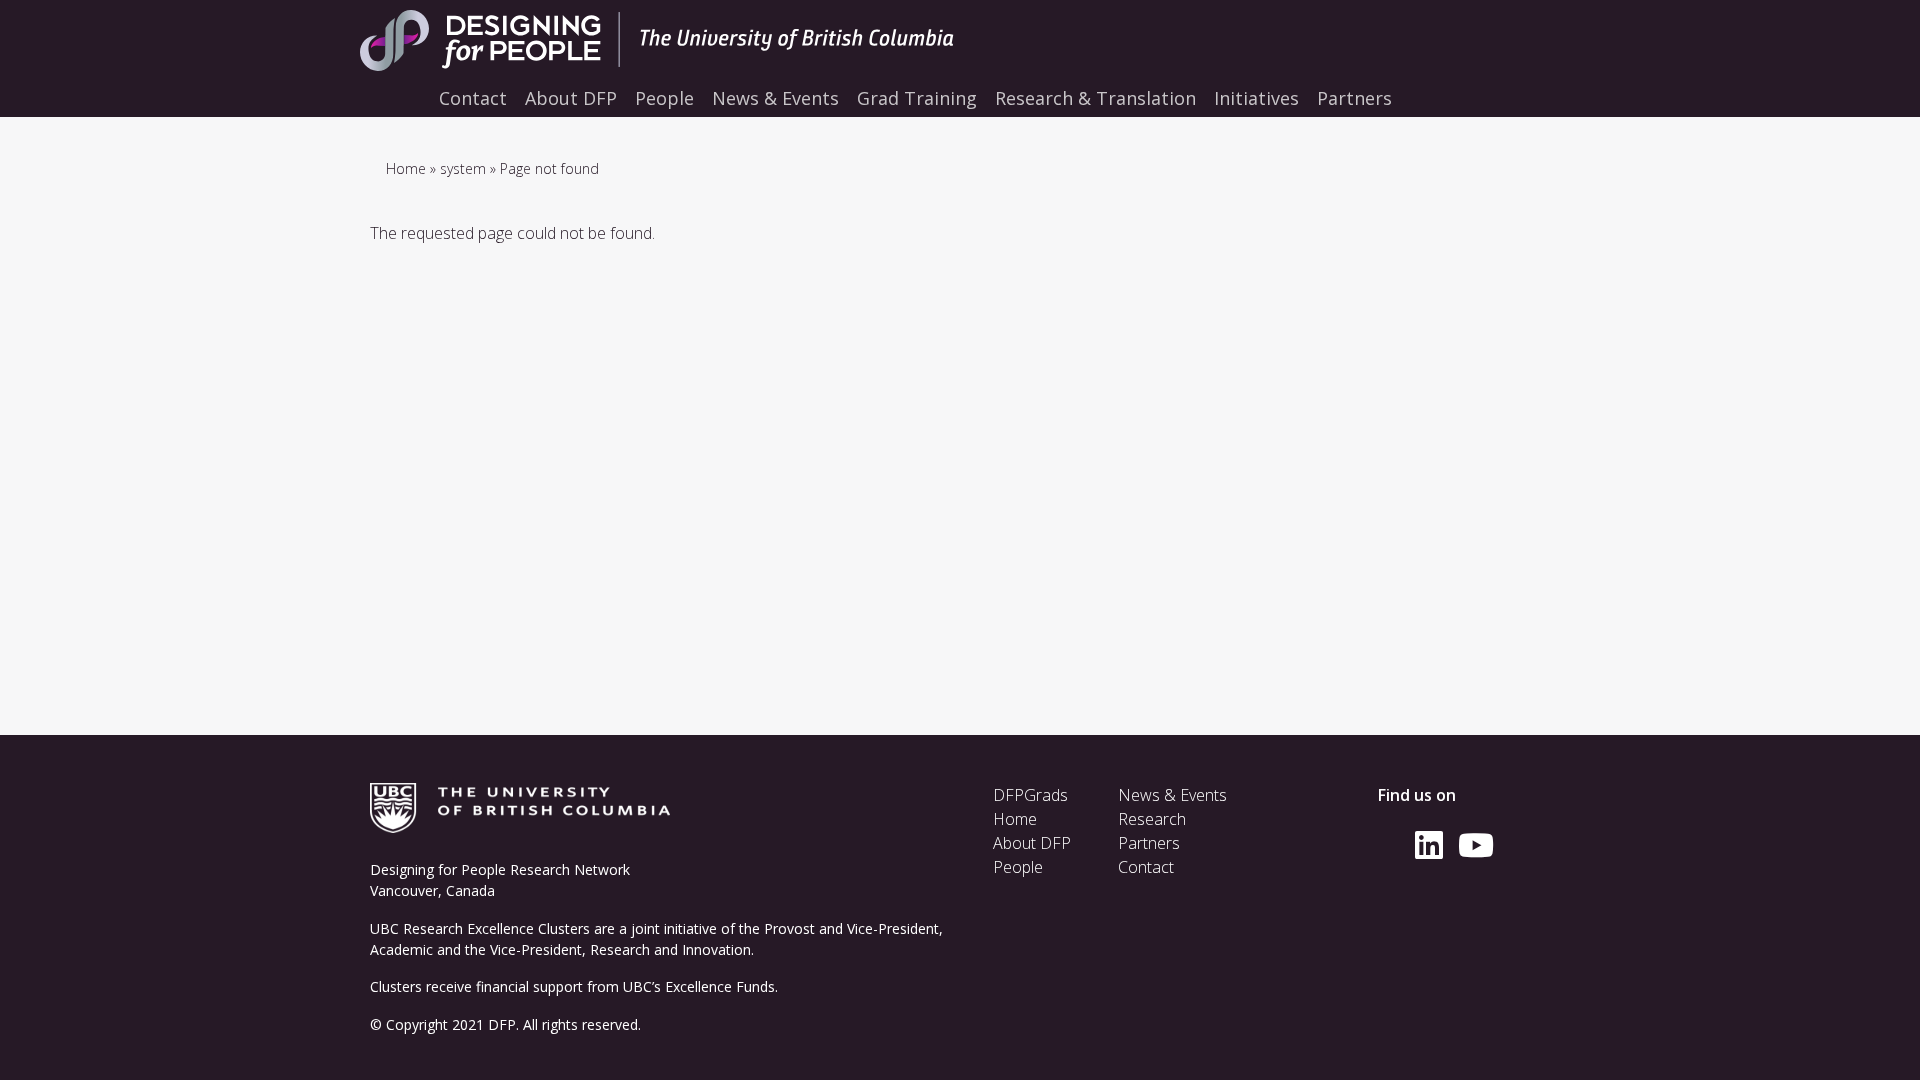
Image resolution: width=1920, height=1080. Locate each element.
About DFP (1032, 843)
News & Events (1172, 795)
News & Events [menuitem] (775, 98)
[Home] (700, 40)
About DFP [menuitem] (571, 98)
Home (406, 168)
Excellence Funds (720, 986)
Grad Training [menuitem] (917, 98)
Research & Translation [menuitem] (1095, 98)
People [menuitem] (664, 98)
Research (1152, 819)
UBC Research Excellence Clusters (480, 928)
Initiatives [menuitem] (1256, 98)
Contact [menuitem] (473, 98)
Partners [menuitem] (1354, 98)
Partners (1149, 843)
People (1018, 867)
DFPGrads (1030, 795)
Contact (1146, 867)
